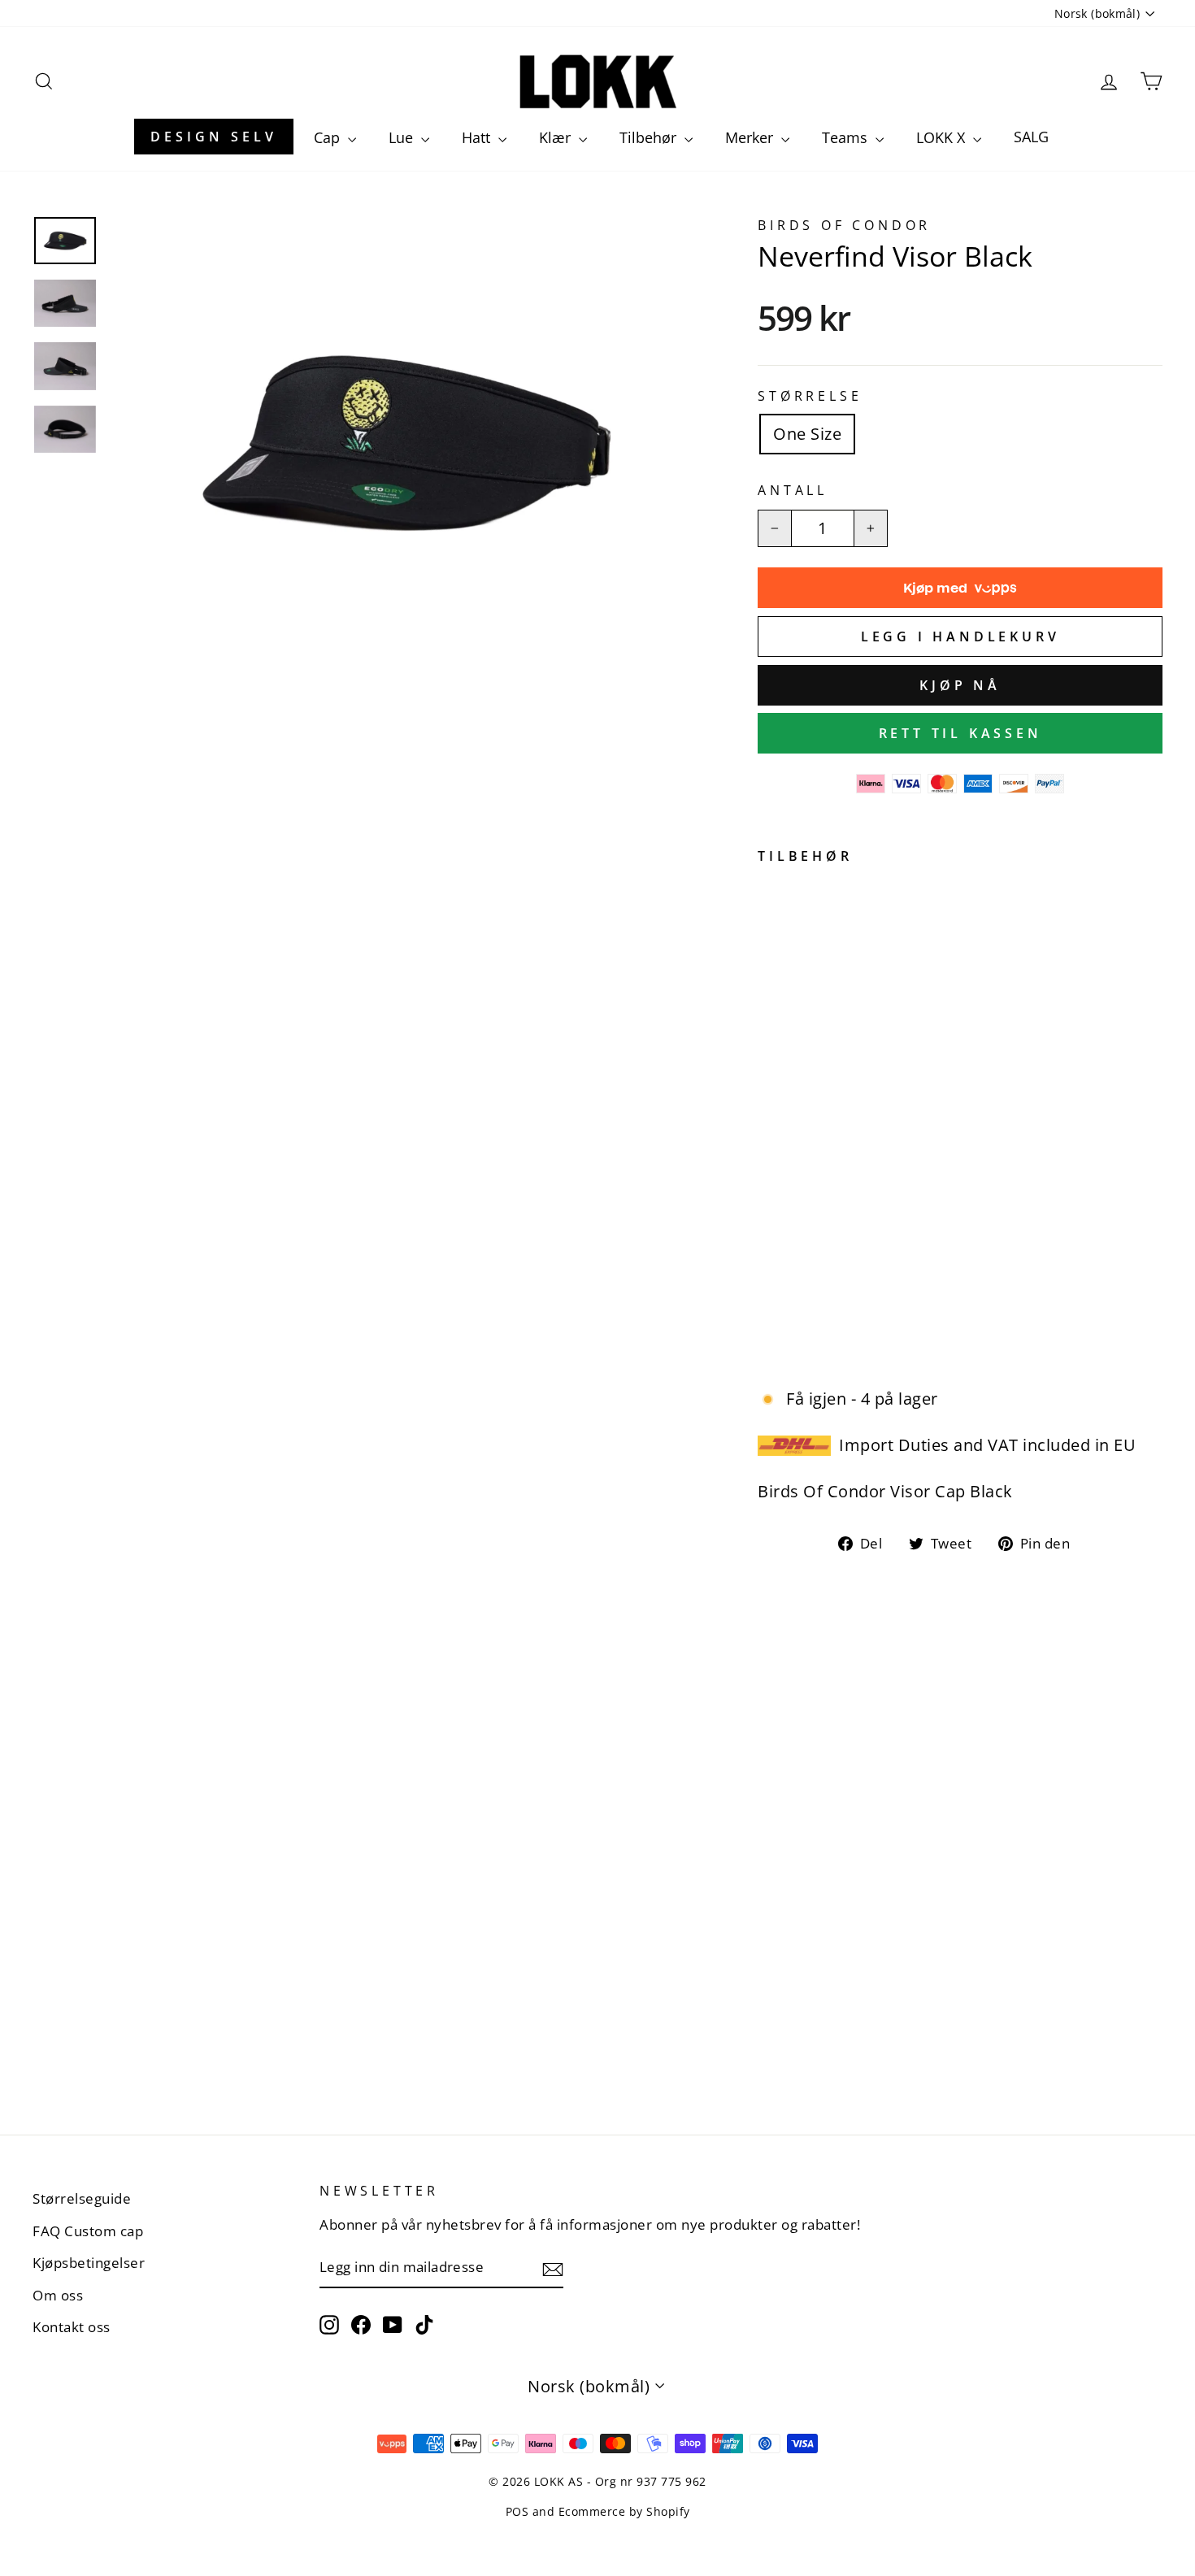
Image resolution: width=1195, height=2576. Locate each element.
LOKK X (943, 137)
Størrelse (810, 396)
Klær (557, 137)
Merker (751, 137)
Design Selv (214, 137)
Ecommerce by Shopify (624, 2511)
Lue (403, 137)
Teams (847, 137)
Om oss (58, 2295)
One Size (807, 434)
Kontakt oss (72, 2327)
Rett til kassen (960, 733)
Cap (329, 137)
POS (517, 2511)
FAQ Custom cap (88, 2231)
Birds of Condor (844, 225)
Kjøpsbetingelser (89, 2263)
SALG (1031, 137)
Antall (793, 490)
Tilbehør (650, 137)
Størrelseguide (82, 2198)
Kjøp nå (960, 685)
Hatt (478, 137)
